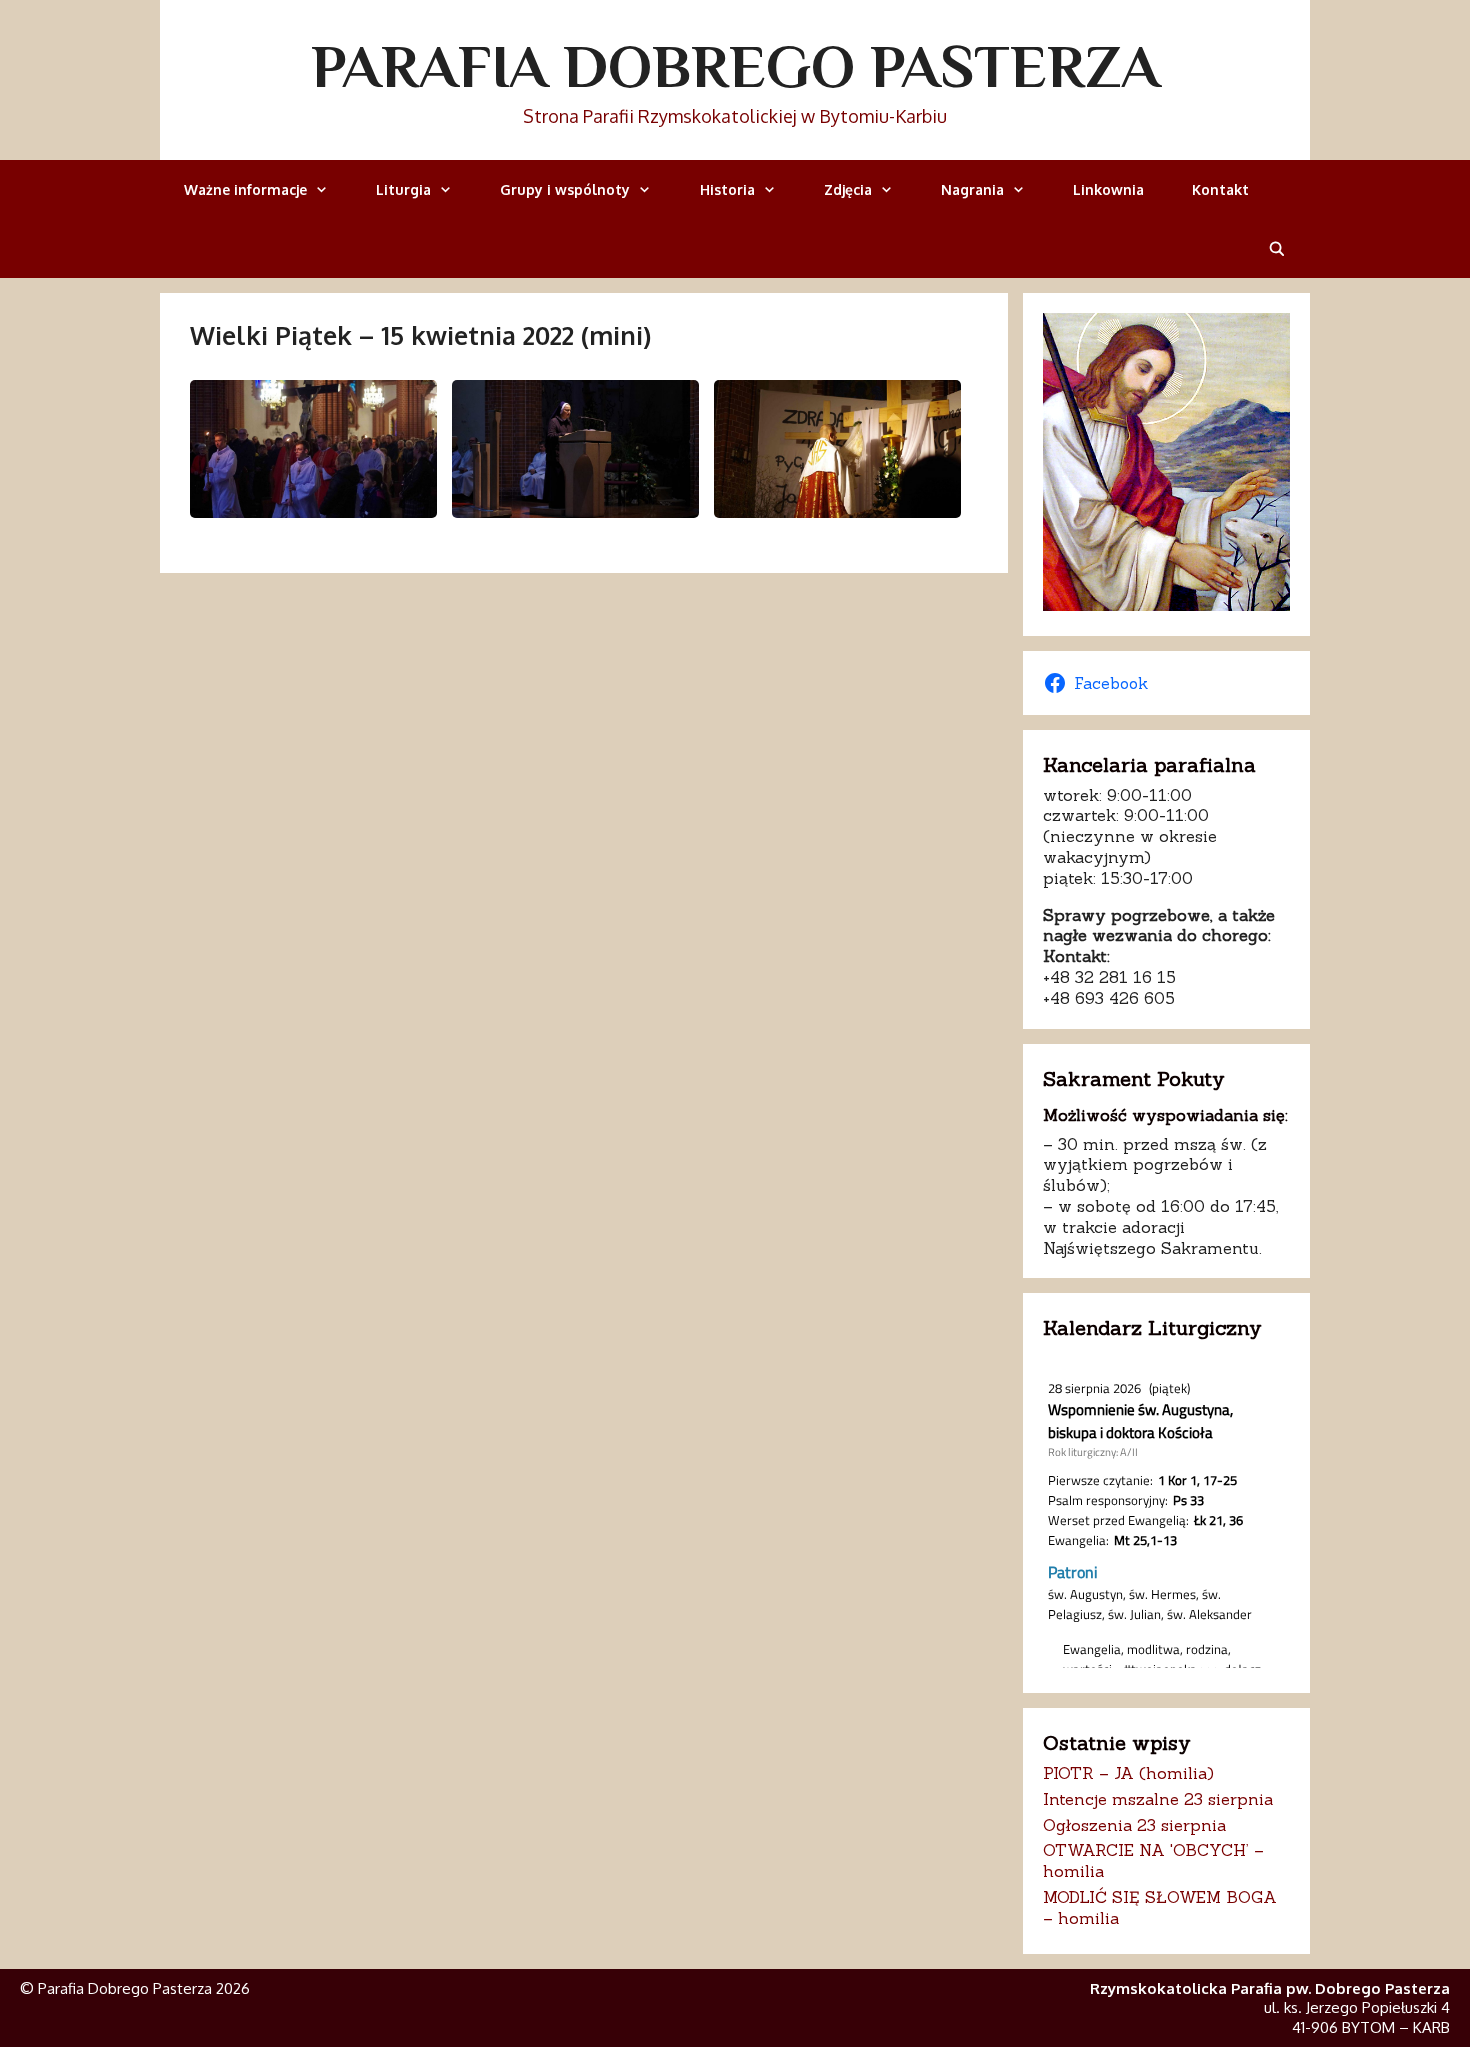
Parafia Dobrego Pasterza (735, 66)
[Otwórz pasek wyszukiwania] (1277, 248)
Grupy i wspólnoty (565, 189)
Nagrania (972, 189)
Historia (727, 189)
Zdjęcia (848, 189)
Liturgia (403, 189)
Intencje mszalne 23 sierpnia (1158, 1799)
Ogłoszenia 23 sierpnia (1134, 1825)
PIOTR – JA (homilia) (1128, 1773)
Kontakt (1220, 189)
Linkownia (1108, 189)
